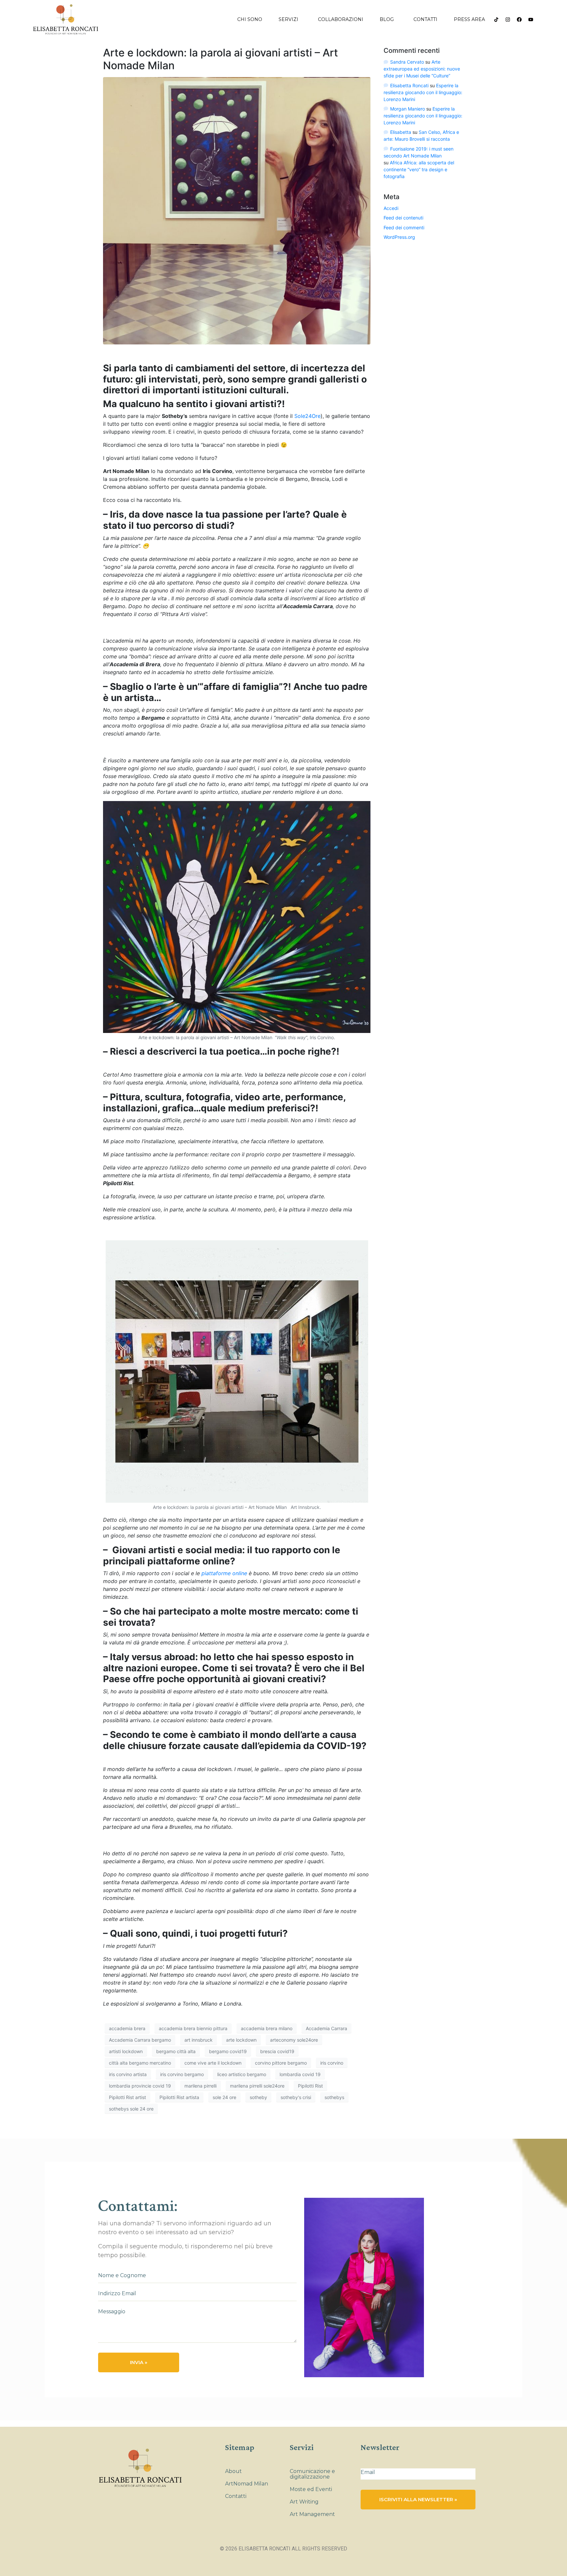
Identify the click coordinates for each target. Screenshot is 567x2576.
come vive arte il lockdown (213, 2063)
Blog (387, 19)
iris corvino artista (128, 2074)
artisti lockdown (126, 2051)
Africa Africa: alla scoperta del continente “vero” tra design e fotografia (419, 169)
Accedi (391, 208)
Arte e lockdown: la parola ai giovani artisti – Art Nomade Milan (220, 59)
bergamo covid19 (228, 2051)
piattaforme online (224, 1573)
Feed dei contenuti (403, 218)
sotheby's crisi (296, 2097)
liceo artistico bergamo (242, 2074)
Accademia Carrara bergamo (140, 2040)
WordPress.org (399, 237)
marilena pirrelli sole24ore (257, 2086)
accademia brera (127, 2028)
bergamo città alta (176, 2051)
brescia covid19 (277, 2051)
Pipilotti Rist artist (127, 2097)
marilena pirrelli (200, 2086)
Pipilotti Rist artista (179, 2097)
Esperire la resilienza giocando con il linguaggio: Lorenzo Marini (423, 92)
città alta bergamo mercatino (140, 2063)
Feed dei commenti (404, 227)
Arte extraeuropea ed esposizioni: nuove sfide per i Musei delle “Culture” (422, 69)
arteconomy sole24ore (294, 2040)
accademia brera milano (267, 2028)
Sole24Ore (307, 416)
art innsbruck (199, 2040)
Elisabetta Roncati (409, 85)
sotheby (258, 2097)
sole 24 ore (224, 2097)
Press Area (469, 19)
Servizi (288, 19)
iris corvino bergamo (182, 2074)
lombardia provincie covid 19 (140, 2086)
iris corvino (332, 2063)
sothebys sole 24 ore (131, 2109)
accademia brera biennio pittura (193, 2028)
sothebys (334, 2097)
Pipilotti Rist (310, 2086)
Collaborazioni (341, 19)
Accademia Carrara (326, 2028)
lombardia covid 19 (300, 2074)
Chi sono (250, 19)
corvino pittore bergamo (281, 2063)
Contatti (425, 19)
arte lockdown (241, 2040)
